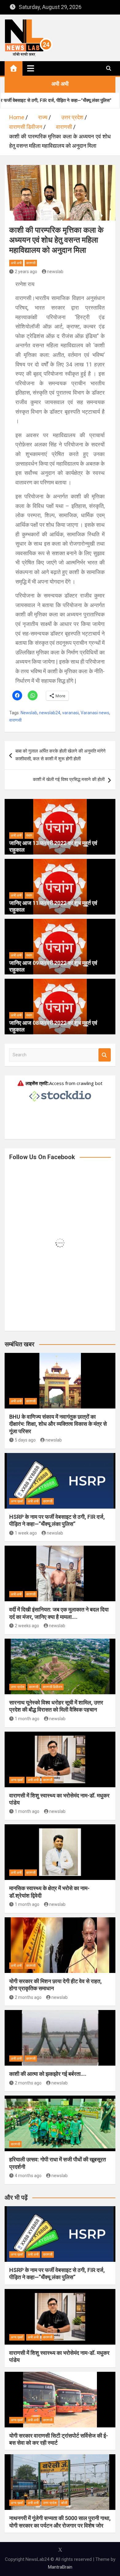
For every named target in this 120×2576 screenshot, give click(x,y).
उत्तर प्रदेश (18, 1687)
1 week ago (26, 1533)
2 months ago (28, 1997)
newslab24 (50, 713)
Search (105, 1055)
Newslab (29, 713)
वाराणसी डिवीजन (52, 1687)
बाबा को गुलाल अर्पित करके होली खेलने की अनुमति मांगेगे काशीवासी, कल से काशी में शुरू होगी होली (60, 755)
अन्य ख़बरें (17, 1501)
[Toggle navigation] (31, 68)
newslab (55, 272)
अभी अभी (16, 263)
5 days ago (25, 1440)
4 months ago (28, 2176)
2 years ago (26, 272)
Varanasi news (95, 713)
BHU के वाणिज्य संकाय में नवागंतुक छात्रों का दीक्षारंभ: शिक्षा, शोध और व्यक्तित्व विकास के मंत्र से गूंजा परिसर (58, 1424)
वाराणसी (31, 263)
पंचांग (29, 836)
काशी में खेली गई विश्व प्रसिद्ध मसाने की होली (69, 779)
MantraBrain (60, 2567)
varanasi (70, 713)
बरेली (64, 2503)
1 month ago (27, 1719)
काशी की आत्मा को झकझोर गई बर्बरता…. (48, 2074)
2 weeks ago (27, 1626)
